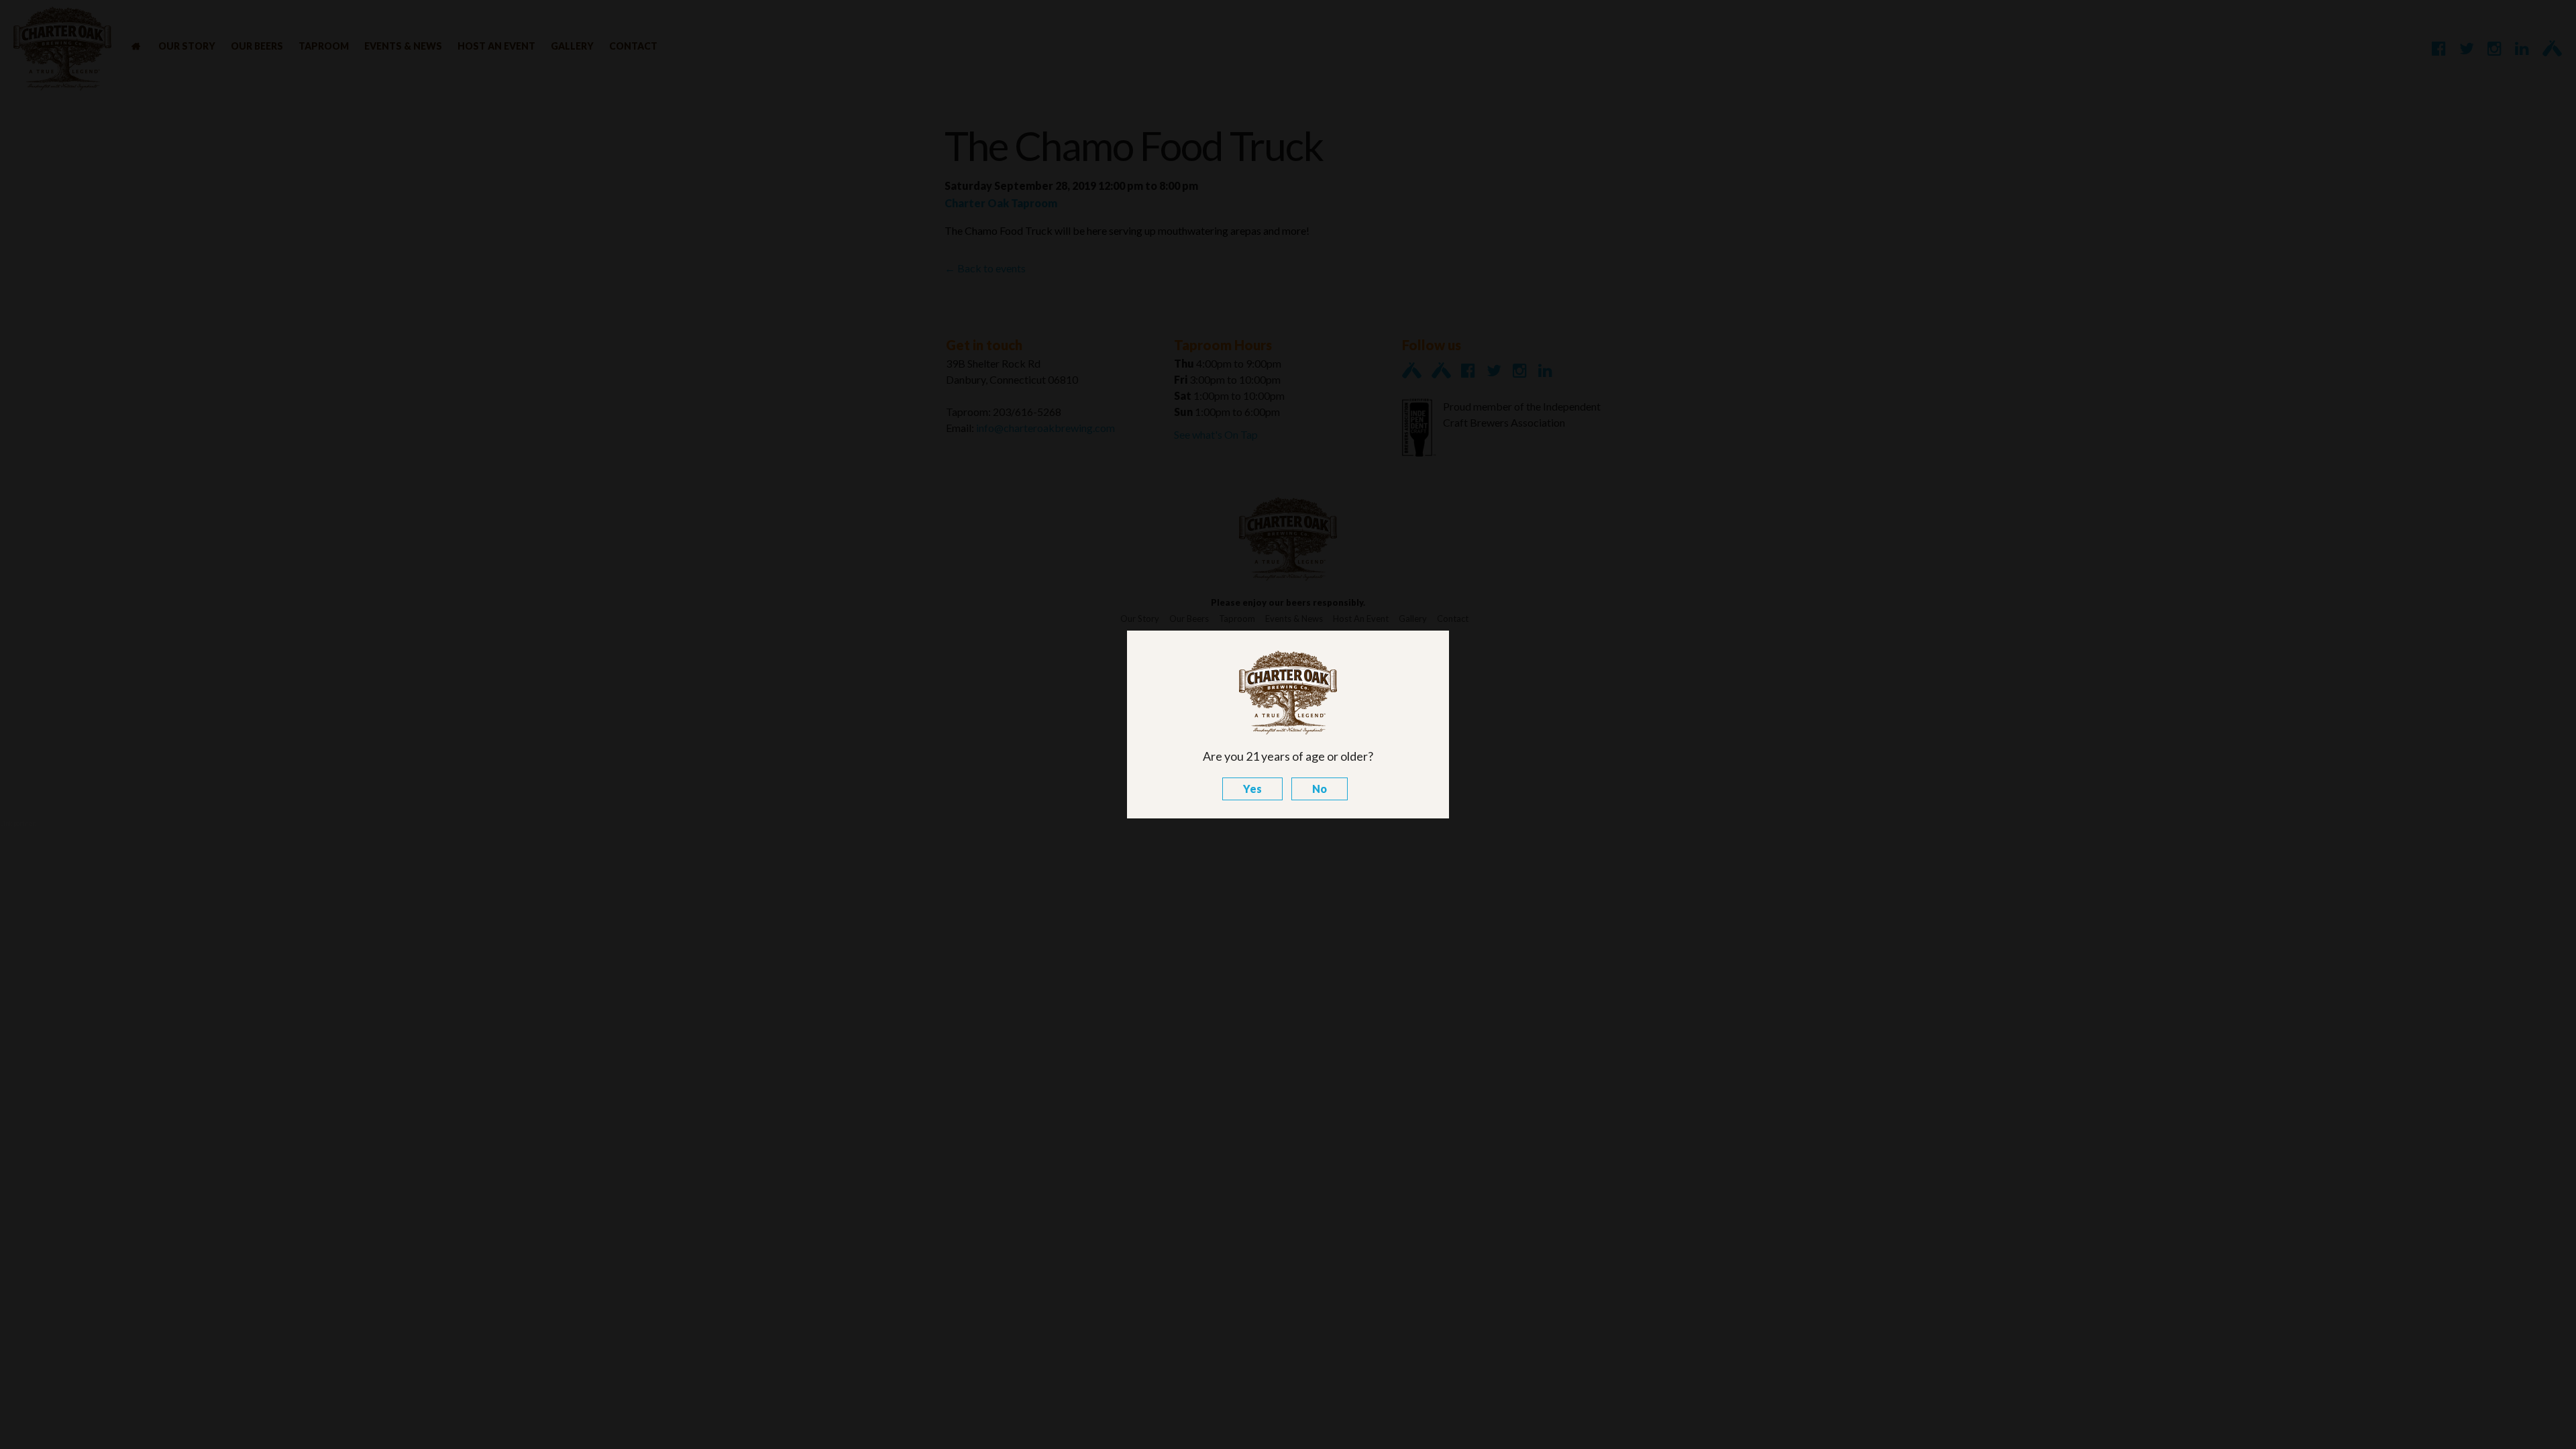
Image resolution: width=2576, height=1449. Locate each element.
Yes (1252, 789)
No (1320, 789)
